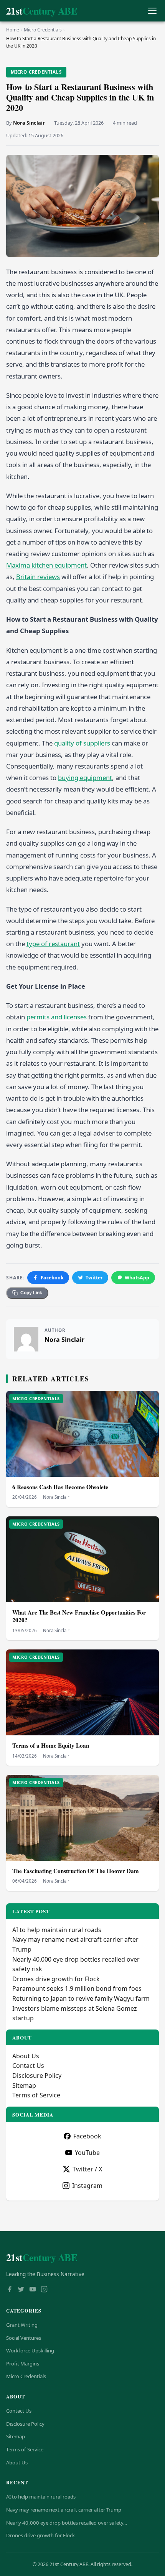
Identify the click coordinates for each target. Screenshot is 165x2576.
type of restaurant (53, 944)
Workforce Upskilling (30, 2350)
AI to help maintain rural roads (57, 1930)
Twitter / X (87, 2169)
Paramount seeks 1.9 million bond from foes (77, 1988)
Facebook (52, 1278)
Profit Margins (23, 2364)
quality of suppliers (82, 743)
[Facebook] (10, 2290)
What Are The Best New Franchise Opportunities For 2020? (79, 1616)
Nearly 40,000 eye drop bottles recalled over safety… (67, 2523)
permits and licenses (57, 1017)
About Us (26, 2056)
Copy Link (31, 1293)
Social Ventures (24, 2338)
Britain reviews (38, 577)
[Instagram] (44, 2290)
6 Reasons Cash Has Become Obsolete (60, 1487)
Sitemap (24, 2085)
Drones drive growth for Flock (56, 1979)
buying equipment (85, 778)
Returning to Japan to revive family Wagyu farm (81, 1998)
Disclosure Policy (37, 2076)
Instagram (87, 2186)
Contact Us (28, 2066)
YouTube (87, 2153)
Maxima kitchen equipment (46, 565)
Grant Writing (22, 2325)
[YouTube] (33, 2290)
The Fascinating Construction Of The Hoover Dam (76, 1871)
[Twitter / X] (21, 2290)
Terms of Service (36, 2095)
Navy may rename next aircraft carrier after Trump (64, 2510)
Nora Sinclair (29, 123)
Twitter (94, 1278)
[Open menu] (152, 11)
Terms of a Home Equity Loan (51, 1745)
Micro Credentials (43, 30)
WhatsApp (137, 1278)
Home (13, 30)
